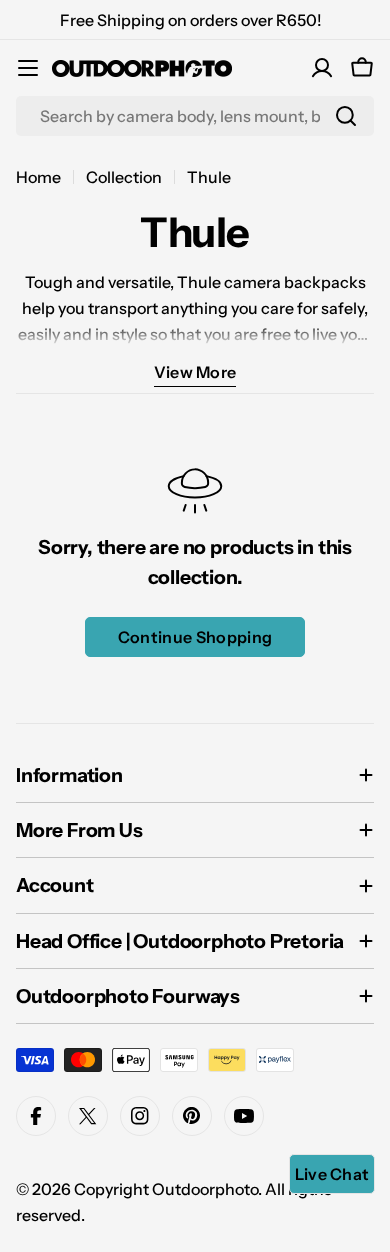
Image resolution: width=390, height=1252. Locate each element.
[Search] (346, 116)
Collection (124, 177)
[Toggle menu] (28, 68)
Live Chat (332, 1174)
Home (38, 177)
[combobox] (195, 116)
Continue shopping (195, 637)
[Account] (322, 68)
